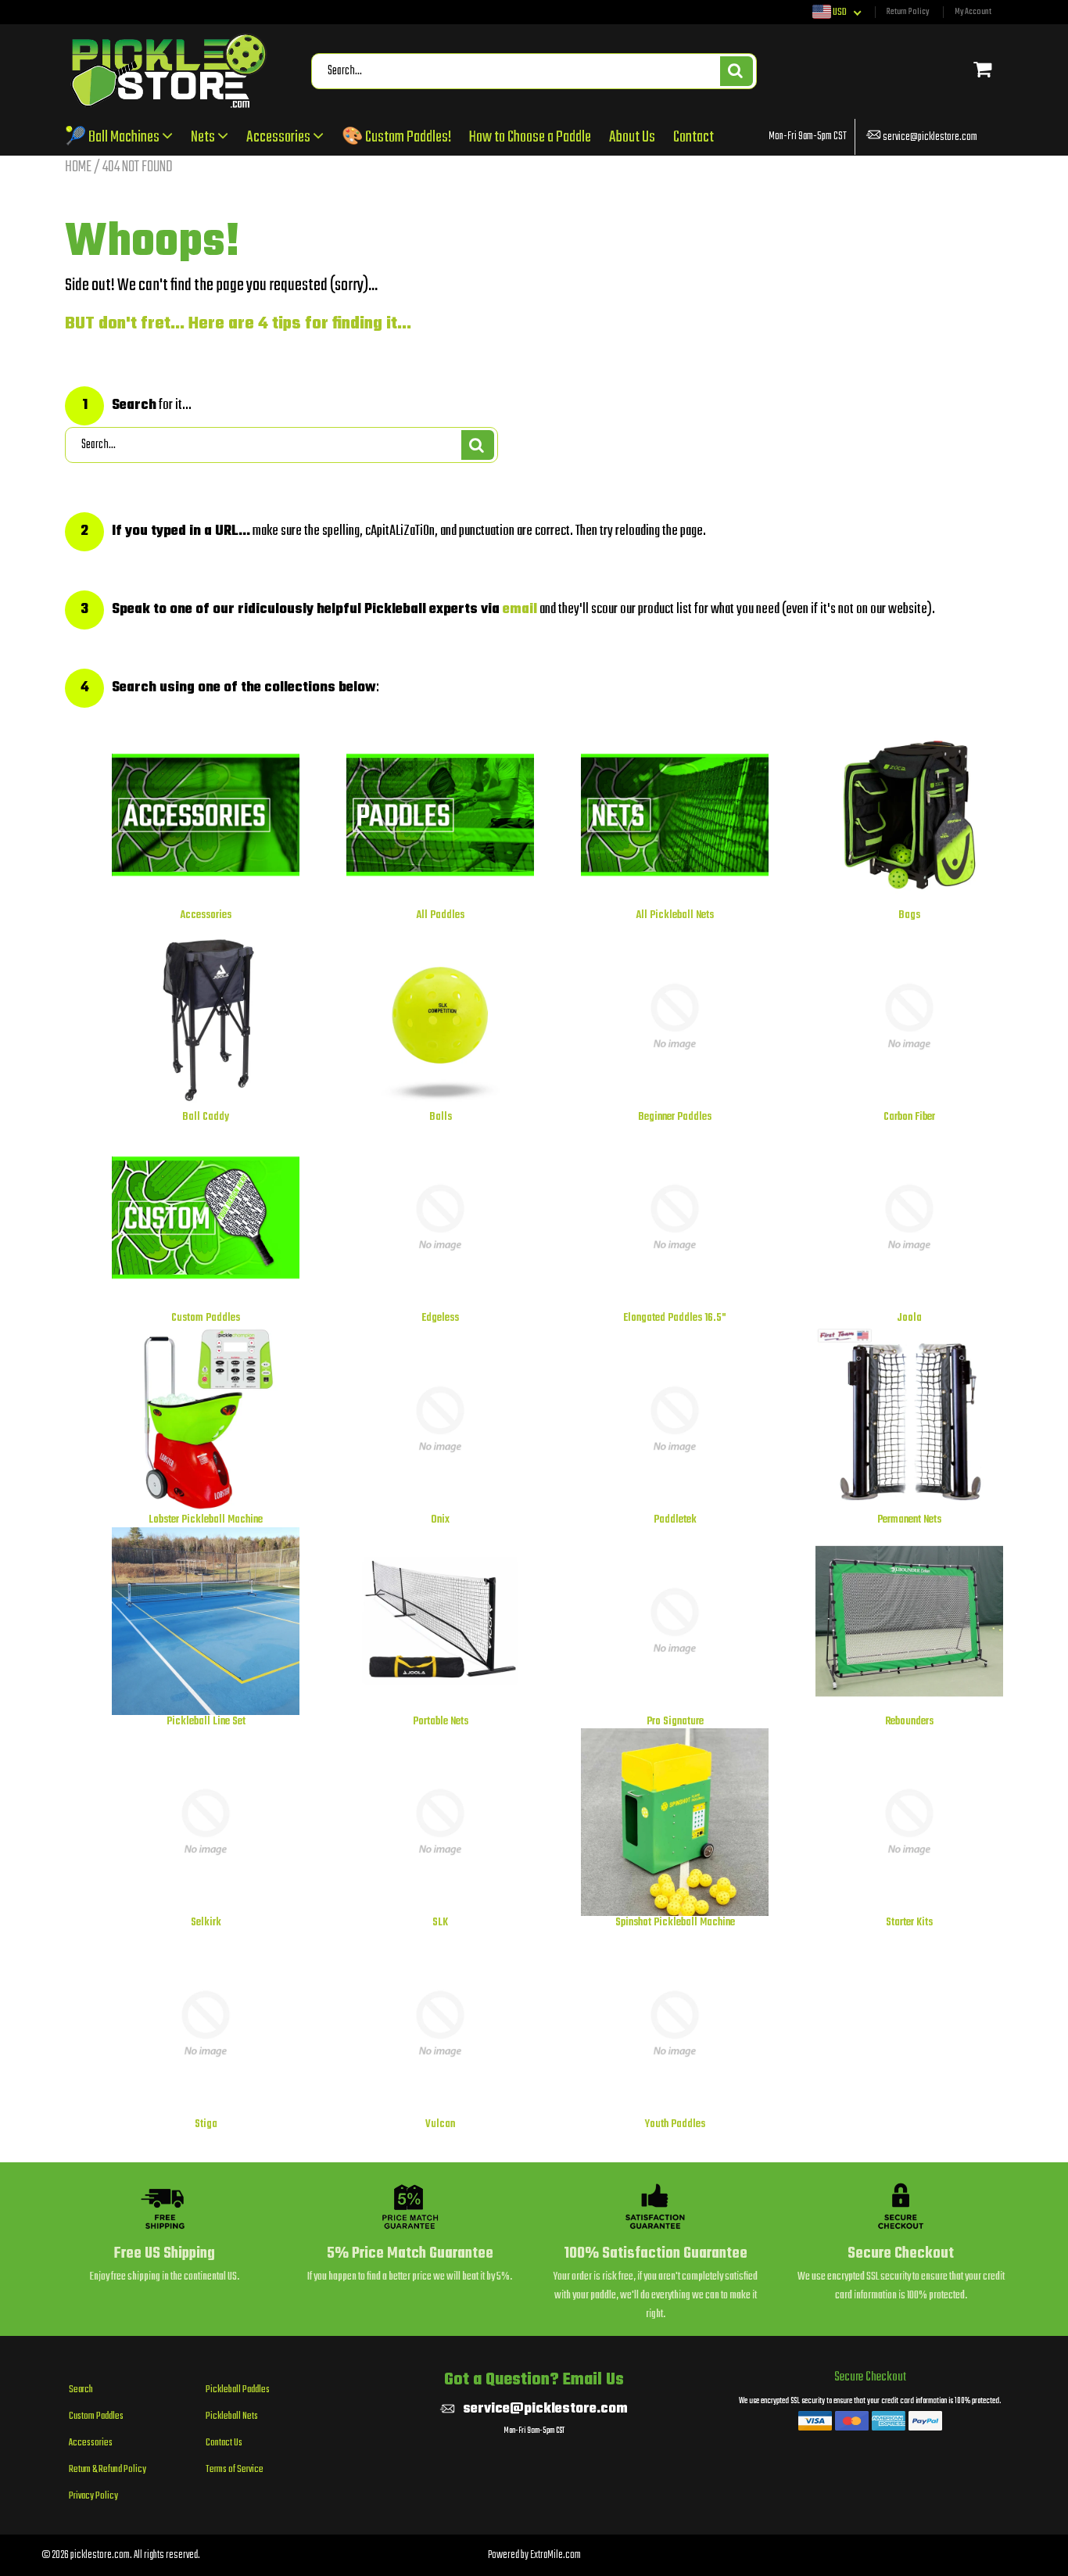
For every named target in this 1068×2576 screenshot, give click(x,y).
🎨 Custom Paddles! (396, 137)
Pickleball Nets (232, 2416)
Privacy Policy (93, 2496)
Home (78, 167)
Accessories (280, 137)
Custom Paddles (96, 2416)
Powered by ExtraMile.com (534, 2555)
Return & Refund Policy (108, 2470)
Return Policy (908, 12)
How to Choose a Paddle (530, 137)
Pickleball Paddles (238, 2390)
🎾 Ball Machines (113, 137)
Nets (204, 137)
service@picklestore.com (930, 137)
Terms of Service (235, 2470)
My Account (973, 12)
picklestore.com (100, 2555)
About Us (632, 137)
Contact (693, 137)
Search (81, 2390)
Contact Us (224, 2443)
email (520, 610)
